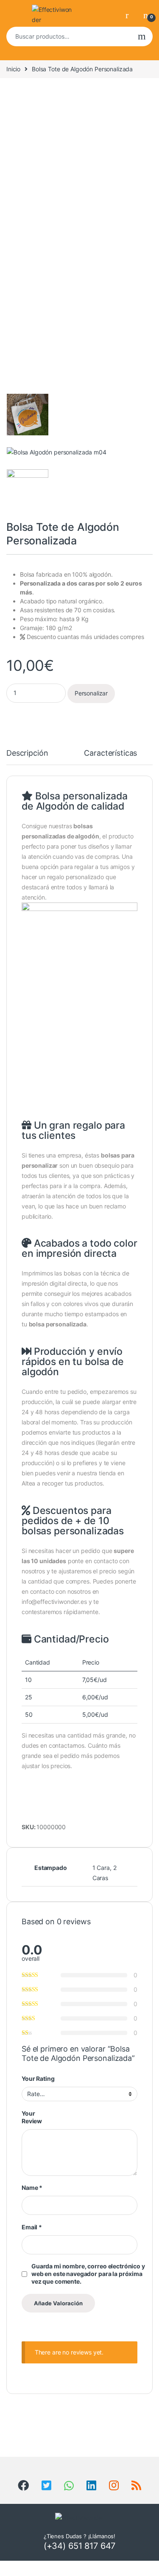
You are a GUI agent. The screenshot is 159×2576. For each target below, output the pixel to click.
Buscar (142, 36)
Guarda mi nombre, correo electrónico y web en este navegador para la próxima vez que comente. (88, 2274)
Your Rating (38, 2078)
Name (32, 2188)
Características (110, 753)
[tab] (27, 757)
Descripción (27, 753)
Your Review (32, 2117)
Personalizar (91, 693)
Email (32, 2227)
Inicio (13, 69)
